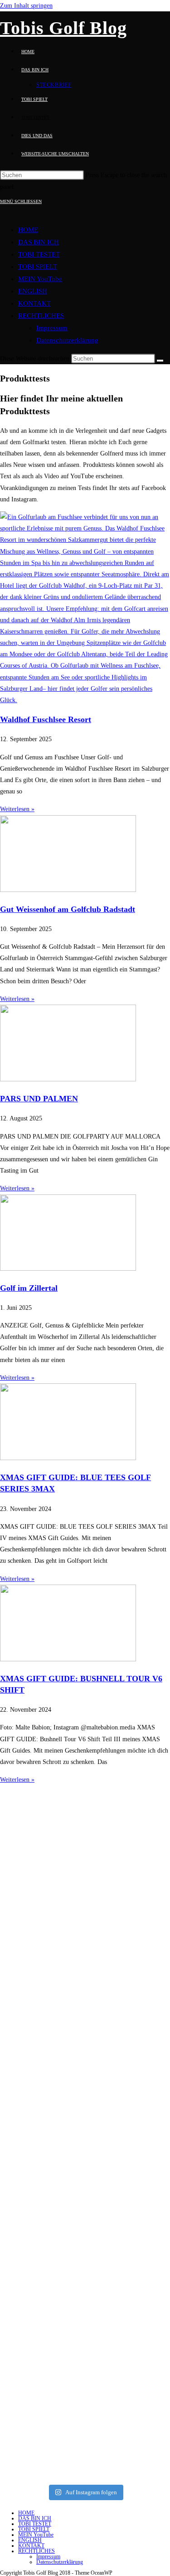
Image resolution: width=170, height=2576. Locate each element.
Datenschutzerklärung (67, 340)
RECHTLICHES (41, 316)
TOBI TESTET (39, 254)
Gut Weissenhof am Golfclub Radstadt (68, 909)
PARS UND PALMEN (39, 1099)
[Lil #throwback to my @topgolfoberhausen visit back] (85, 2272)
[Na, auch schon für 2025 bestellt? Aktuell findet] (85, 2199)
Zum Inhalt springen (26, 6)
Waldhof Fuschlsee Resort (46, 719)
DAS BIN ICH (39, 242)
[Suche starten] (160, 361)
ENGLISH (33, 291)
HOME (28, 230)
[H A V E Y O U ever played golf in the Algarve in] (85, 1922)
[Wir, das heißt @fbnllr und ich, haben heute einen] (85, 2069)
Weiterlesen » (17, 809)
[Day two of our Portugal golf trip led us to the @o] (85, 1831)
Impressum (52, 328)
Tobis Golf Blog (63, 28)
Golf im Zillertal (29, 1288)
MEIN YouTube (40, 279)
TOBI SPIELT (38, 267)
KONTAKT (34, 303)
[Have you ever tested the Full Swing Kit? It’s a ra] (85, 2397)
